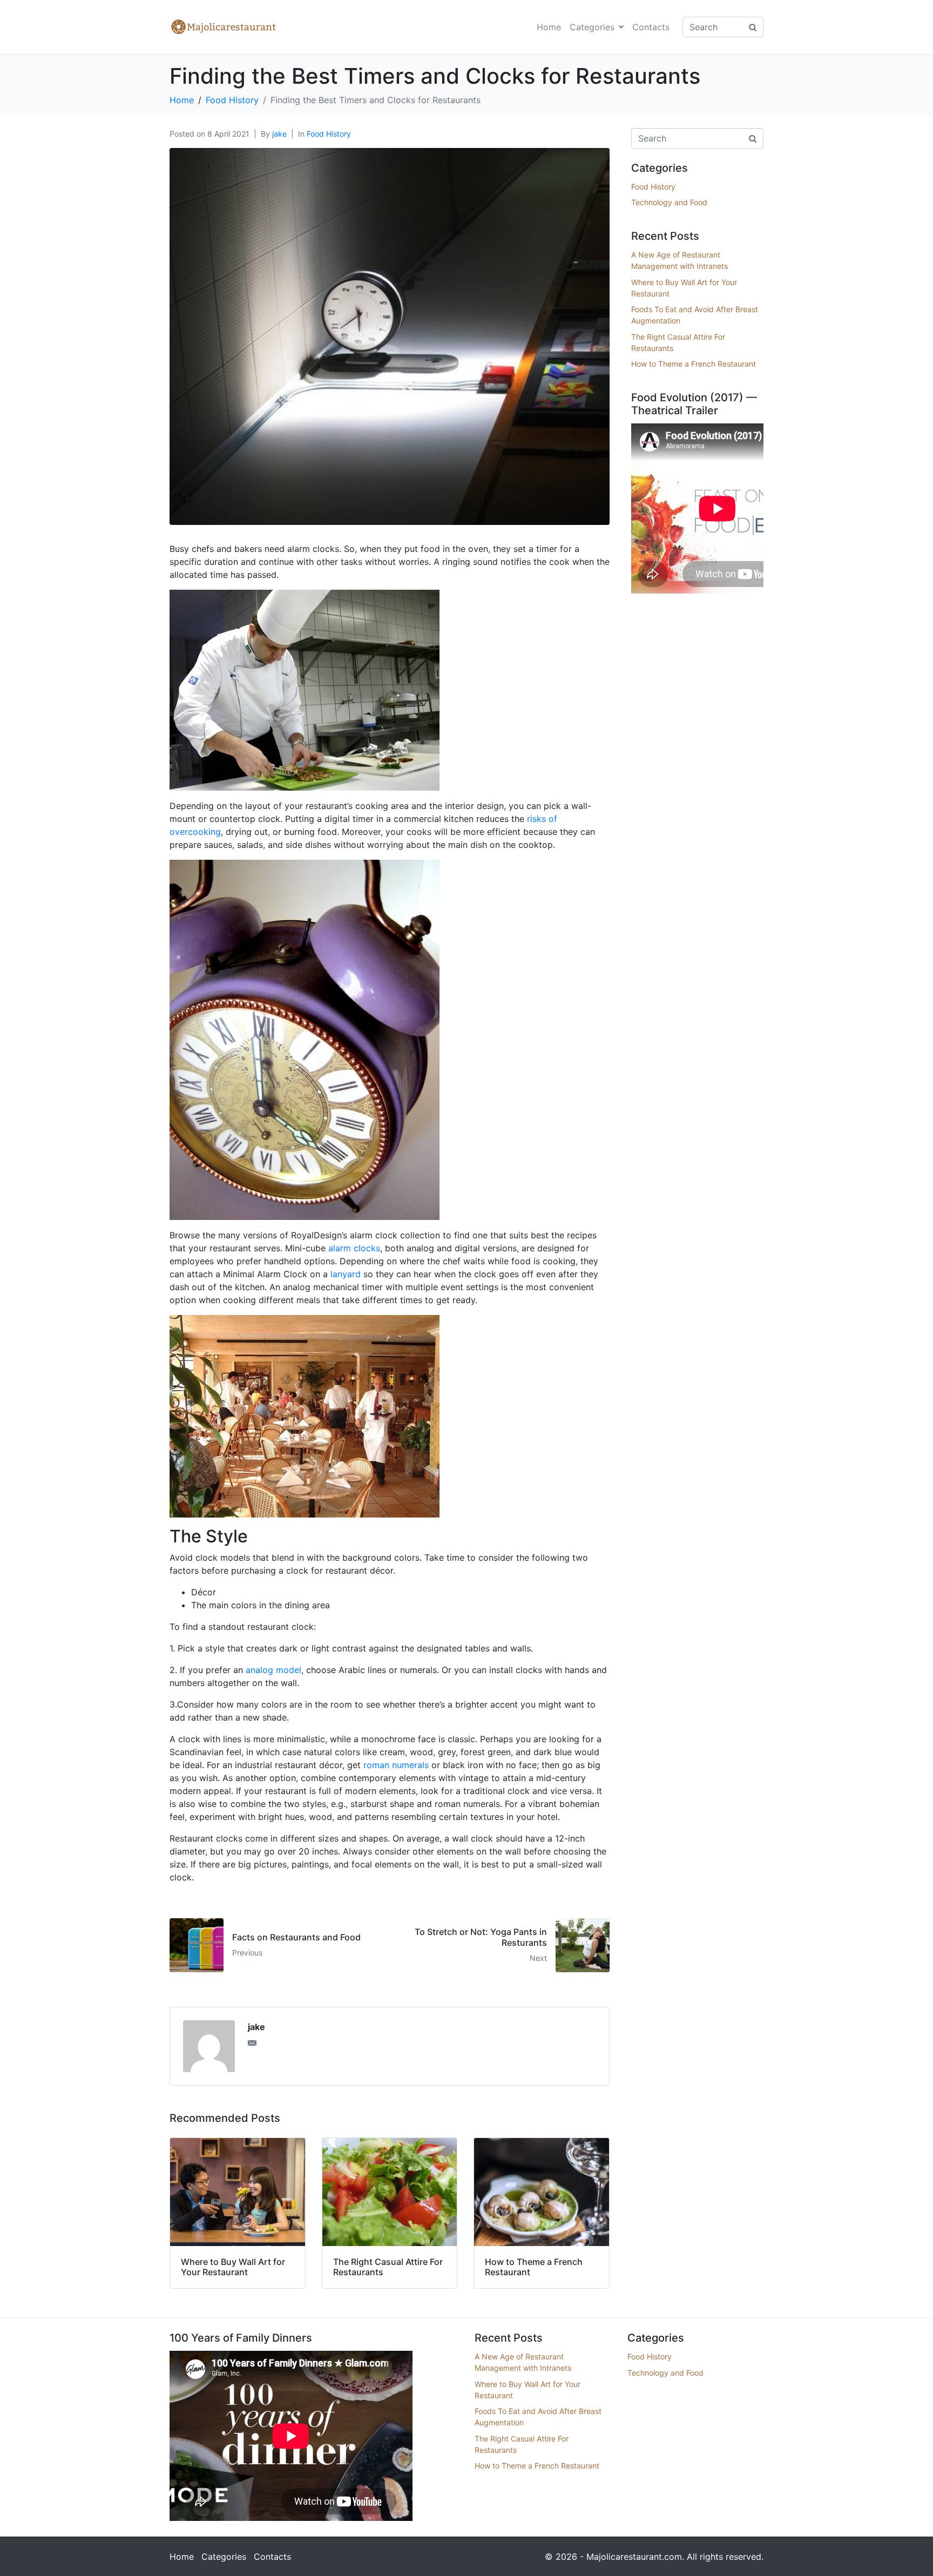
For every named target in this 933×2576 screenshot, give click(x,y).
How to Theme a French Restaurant (694, 364)
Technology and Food (669, 202)
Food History (329, 134)
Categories (592, 27)
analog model (273, 1670)
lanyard (346, 1274)
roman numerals (396, 1765)
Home (549, 27)
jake (279, 134)
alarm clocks (354, 1248)
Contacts (651, 27)
